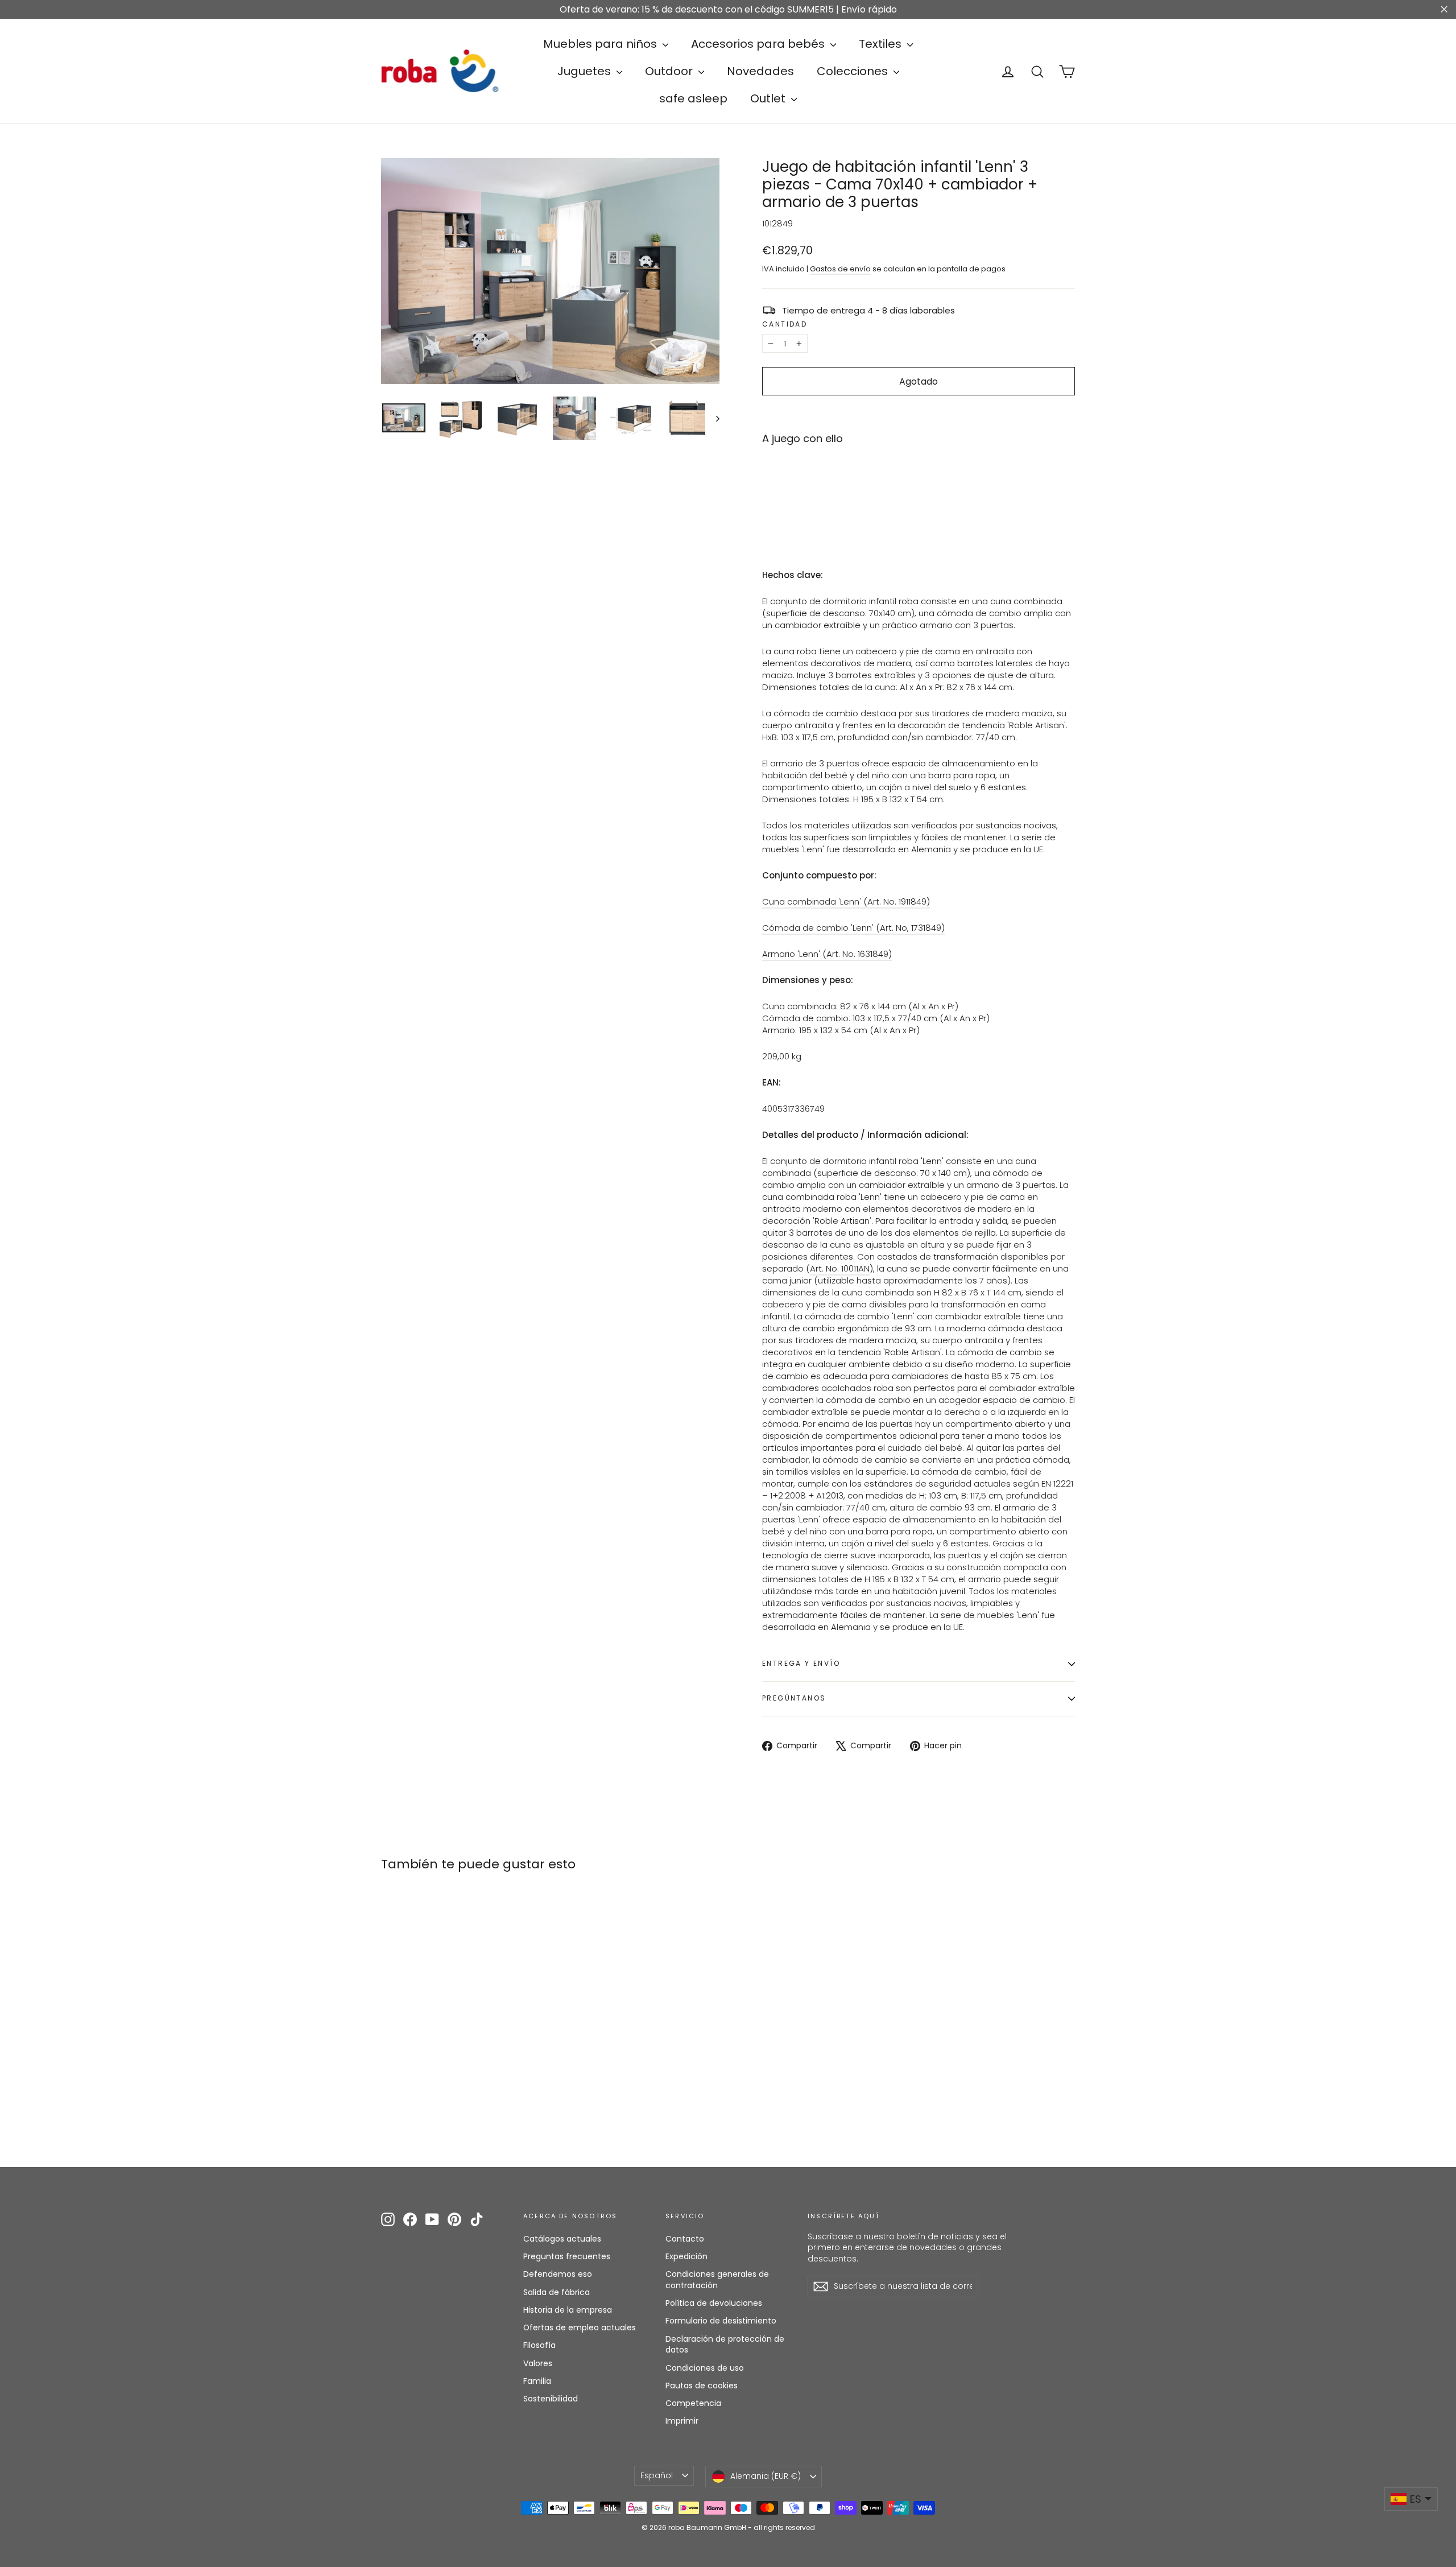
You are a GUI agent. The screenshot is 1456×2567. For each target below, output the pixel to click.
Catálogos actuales (562, 2239)
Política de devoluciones (714, 2303)
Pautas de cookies (702, 2386)
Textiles (882, 44)
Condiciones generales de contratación (717, 2280)
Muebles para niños (601, 44)
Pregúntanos (794, 1698)
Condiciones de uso (705, 2368)
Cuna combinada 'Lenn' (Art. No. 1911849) (846, 901)
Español (657, 2475)
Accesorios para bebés (759, 44)
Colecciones (854, 71)
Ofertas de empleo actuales (580, 2327)
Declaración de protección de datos (725, 2345)
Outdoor (670, 71)
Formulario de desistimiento (721, 2321)
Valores (538, 2363)
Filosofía (539, 2345)
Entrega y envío (801, 1663)
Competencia (693, 2403)
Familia (537, 2381)
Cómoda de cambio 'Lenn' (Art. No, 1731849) (853, 928)
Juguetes (586, 71)
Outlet (769, 98)
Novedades (760, 71)
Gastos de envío (840, 269)
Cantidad (785, 324)
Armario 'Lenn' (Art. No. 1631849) (827, 954)
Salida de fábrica (557, 2292)
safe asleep (693, 98)
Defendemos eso (558, 2274)
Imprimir (682, 2421)
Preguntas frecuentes (567, 2256)
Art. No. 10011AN (840, 1268)
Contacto (685, 2239)
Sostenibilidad (551, 2399)
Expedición (686, 2256)
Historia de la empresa (568, 2310)
